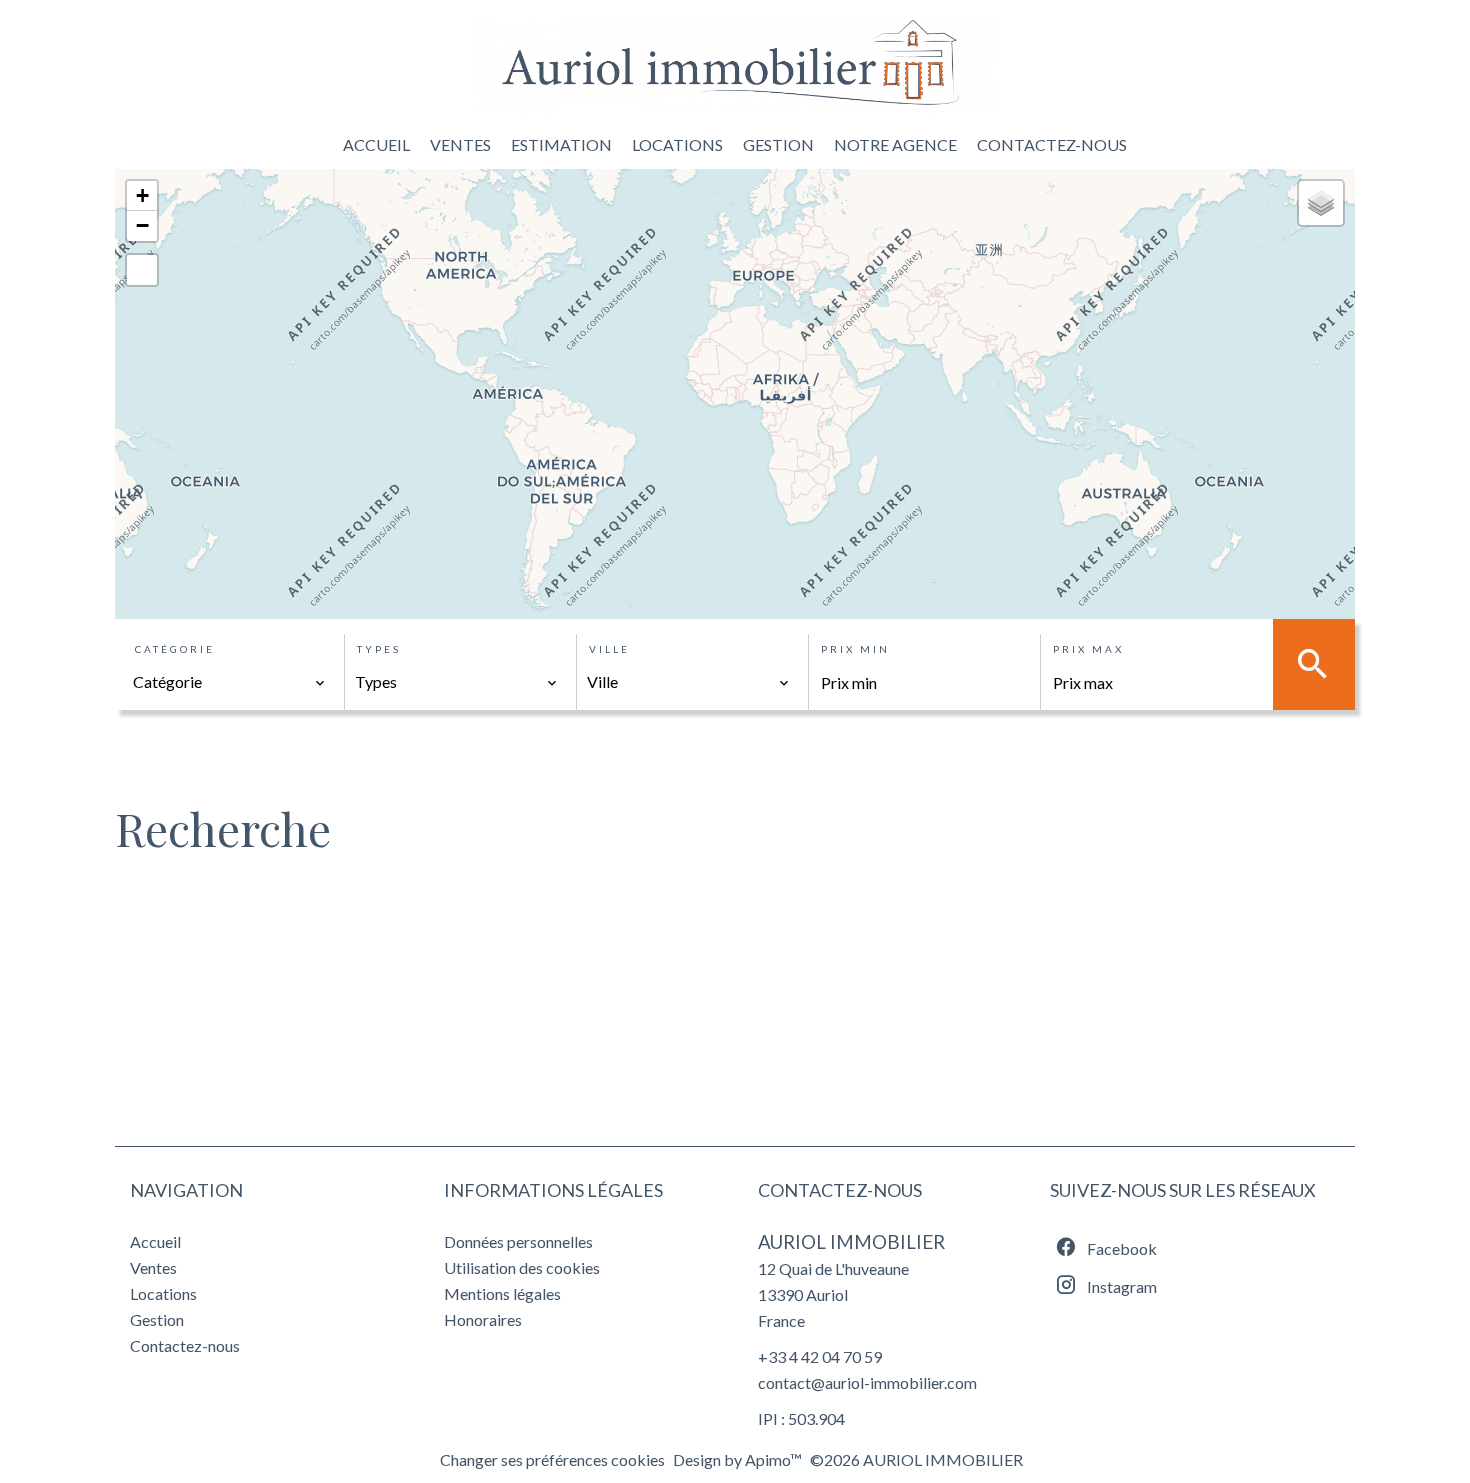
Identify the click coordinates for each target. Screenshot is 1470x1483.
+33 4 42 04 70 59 (820, 1356)
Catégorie (175, 649)
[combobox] (229, 682)
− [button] (142, 225)
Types (379, 649)
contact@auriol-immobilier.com (867, 1382)
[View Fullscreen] (142, 270)
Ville (609, 649)
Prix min (855, 649)
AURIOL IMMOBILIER (851, 1242)
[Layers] (1321, 203)
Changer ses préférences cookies (552, 1459)
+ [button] (142, 195)
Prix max (1088, 649)
